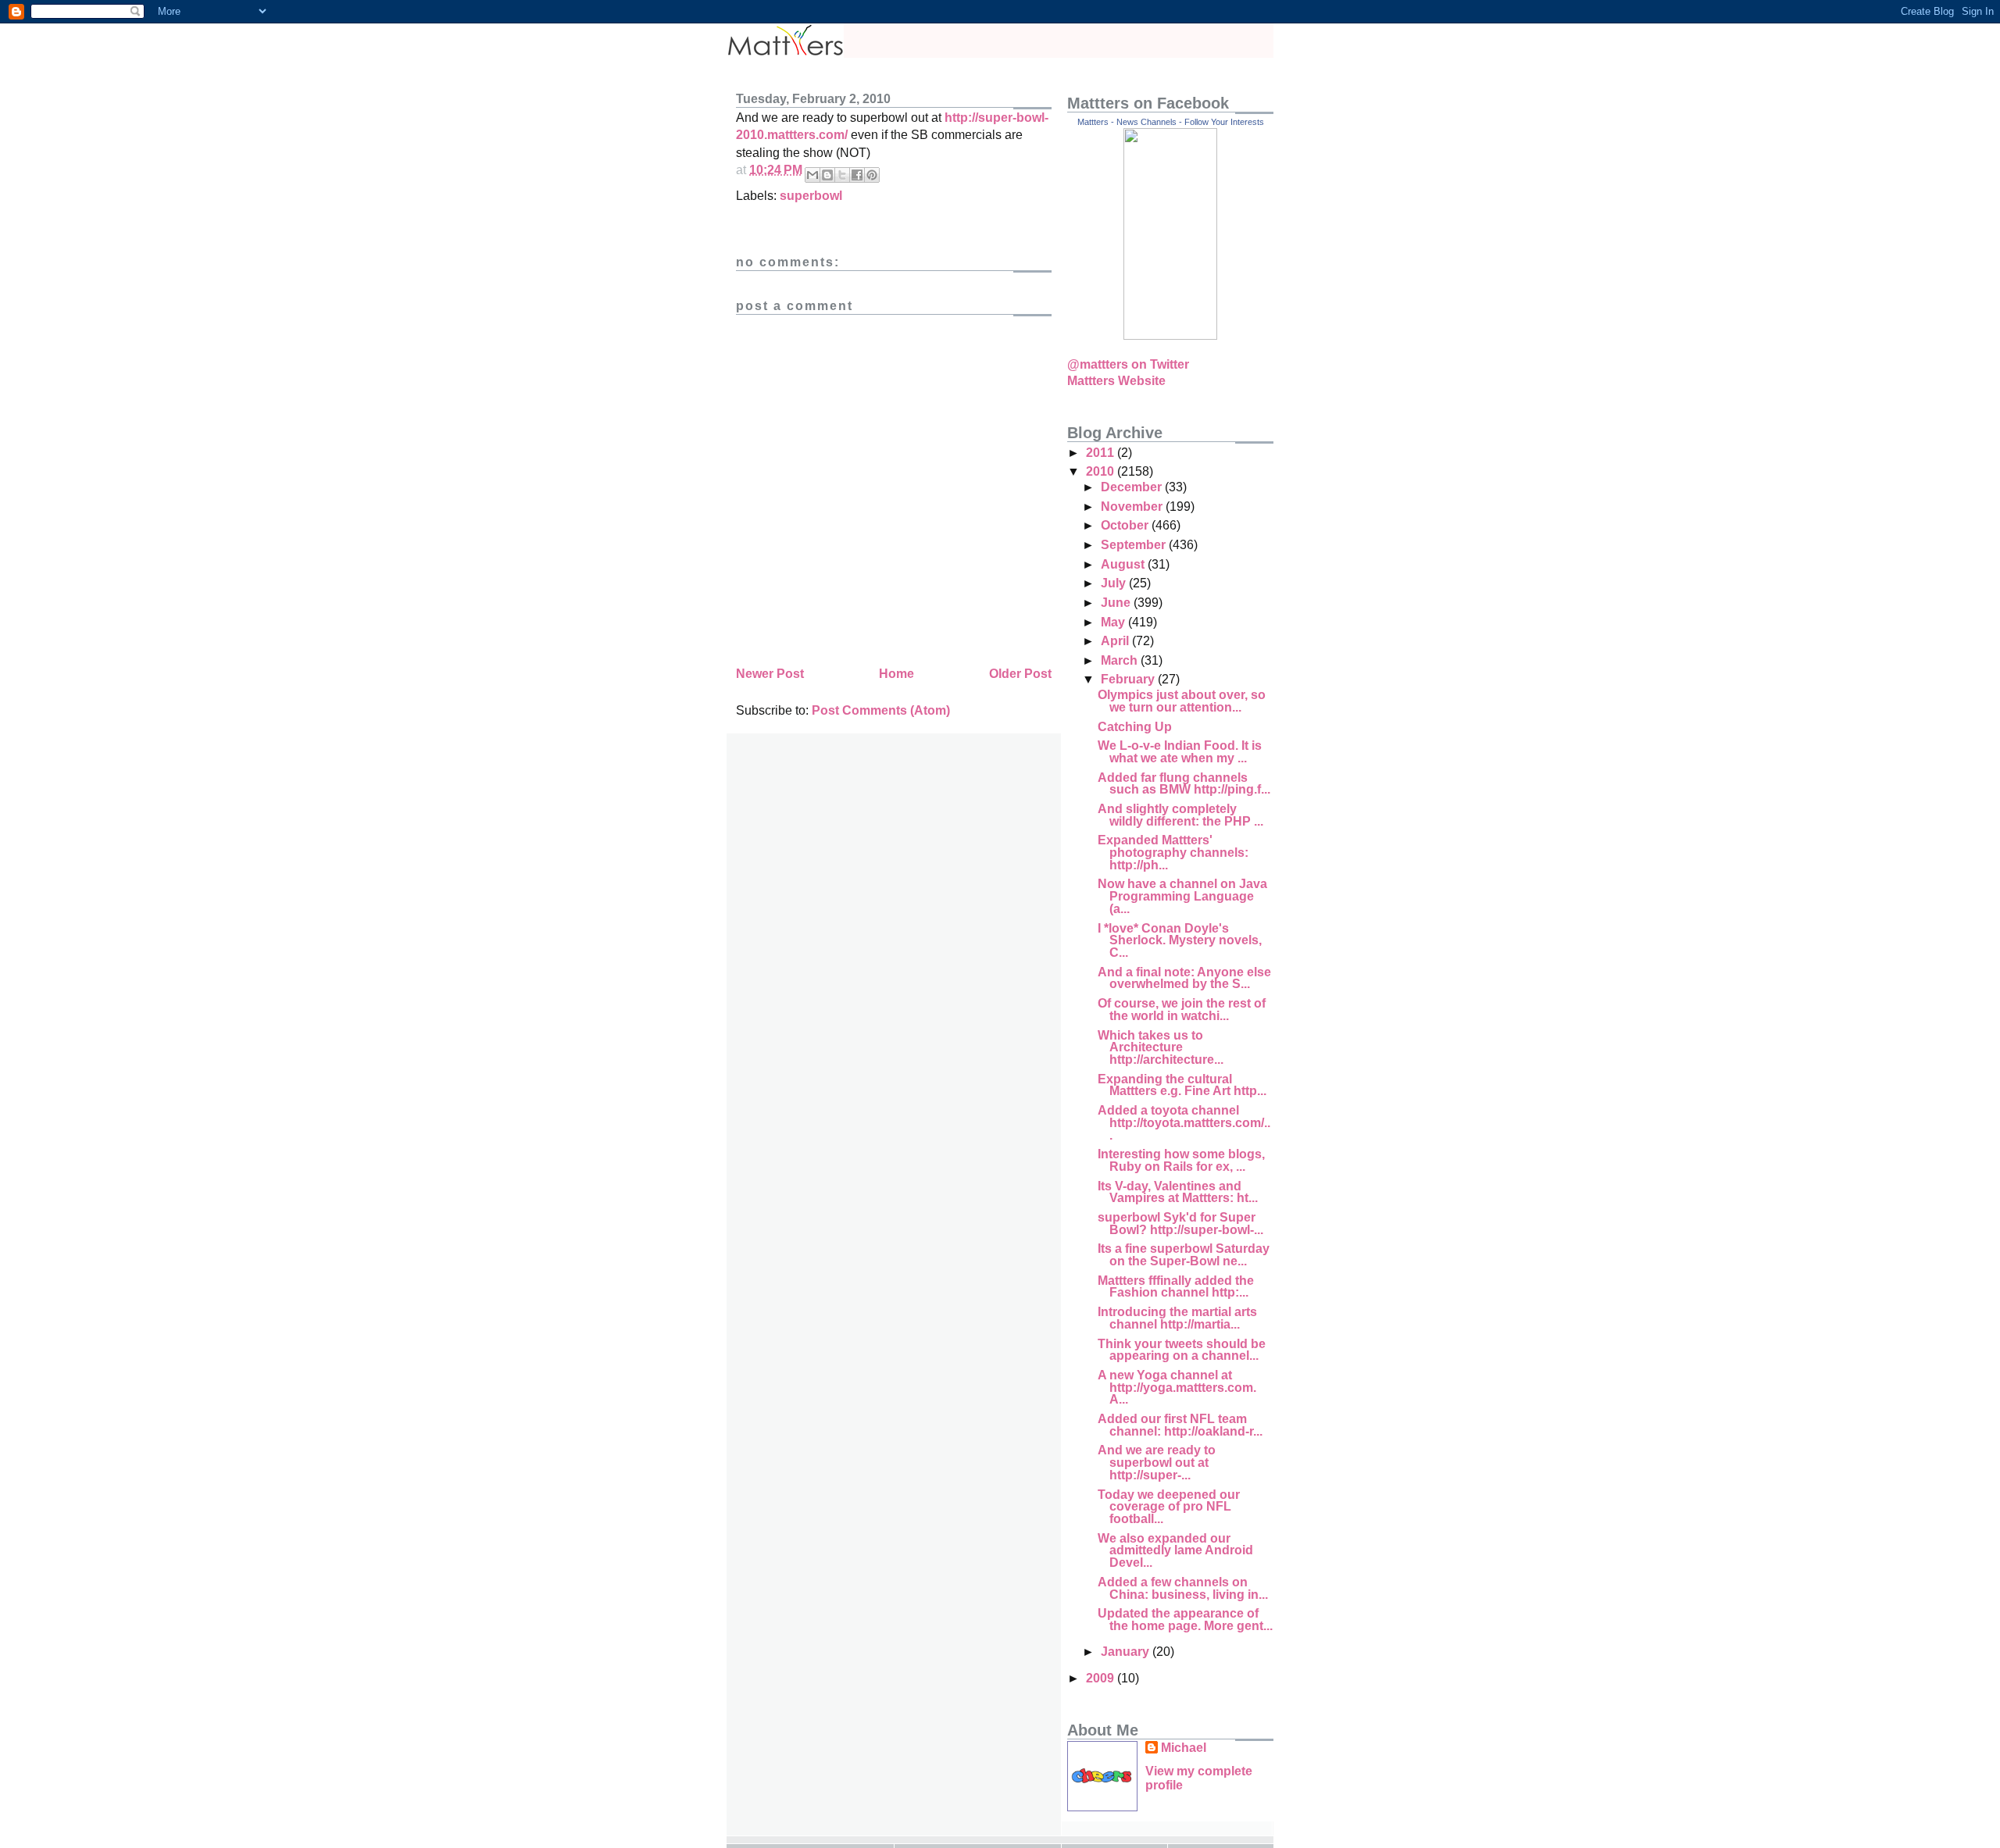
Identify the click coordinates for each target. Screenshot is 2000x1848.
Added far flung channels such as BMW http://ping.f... (1184, 784)
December (1133, 487)
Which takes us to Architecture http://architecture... (1161, 1047)
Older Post (1020, 674)
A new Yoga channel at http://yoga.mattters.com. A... (1177, 1387)
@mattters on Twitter (1128, 364)
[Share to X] (842, 175)
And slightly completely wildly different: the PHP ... (1180, 815)
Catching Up (1135, 727)
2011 (1102, 453)
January (1127, 1652)
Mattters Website (1116, 381)
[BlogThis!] (827, 175)
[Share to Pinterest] (872, 175)
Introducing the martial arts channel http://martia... (1177, 1318)
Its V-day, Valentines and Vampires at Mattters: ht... (1178, 1192)
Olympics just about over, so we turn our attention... (1182, 701)
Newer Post (770, 674)
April (1116, 641)
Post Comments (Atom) (881, 710)
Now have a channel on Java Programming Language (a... (1182, 896)
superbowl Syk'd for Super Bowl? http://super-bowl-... (1180, 1224)
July (1115, 583)
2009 (1102, 1678)
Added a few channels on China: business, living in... (1183, 1588)
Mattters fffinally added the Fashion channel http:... (1176, 1287)
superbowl (811, 196)
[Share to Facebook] (857, 175)
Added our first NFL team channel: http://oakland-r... (1180, 1425)
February (1129, 679)
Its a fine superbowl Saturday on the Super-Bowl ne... (1184, 1255)
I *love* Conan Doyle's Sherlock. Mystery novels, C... (1180, 940)
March (1121, 660)
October (1126, 525)
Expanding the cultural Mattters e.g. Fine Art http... (1182, 1085)
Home (896, 674)
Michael (1184, 1748)
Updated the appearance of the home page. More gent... (1185, 1620)
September (1135, 545)
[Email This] (812, 175)
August (1124, 564)
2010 (1102, 471)
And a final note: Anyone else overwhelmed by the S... (1184, 978)
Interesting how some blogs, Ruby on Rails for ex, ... (1181, 1160)
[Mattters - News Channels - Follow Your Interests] (1170, 335)
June (1117, 603)
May (1114, 622)
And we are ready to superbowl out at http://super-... (1157, 1462)
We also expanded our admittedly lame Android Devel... (1175, 1550)
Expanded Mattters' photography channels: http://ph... (1173, 852)
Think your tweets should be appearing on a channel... (1182, 1350)
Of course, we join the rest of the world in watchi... (1182, 1010)
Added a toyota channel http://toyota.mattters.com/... (1184, 1122)
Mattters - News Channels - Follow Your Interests (1171, 122)
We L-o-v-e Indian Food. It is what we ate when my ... (1180, 752)
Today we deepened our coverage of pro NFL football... (1169, 1507)
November (1133, 507)
